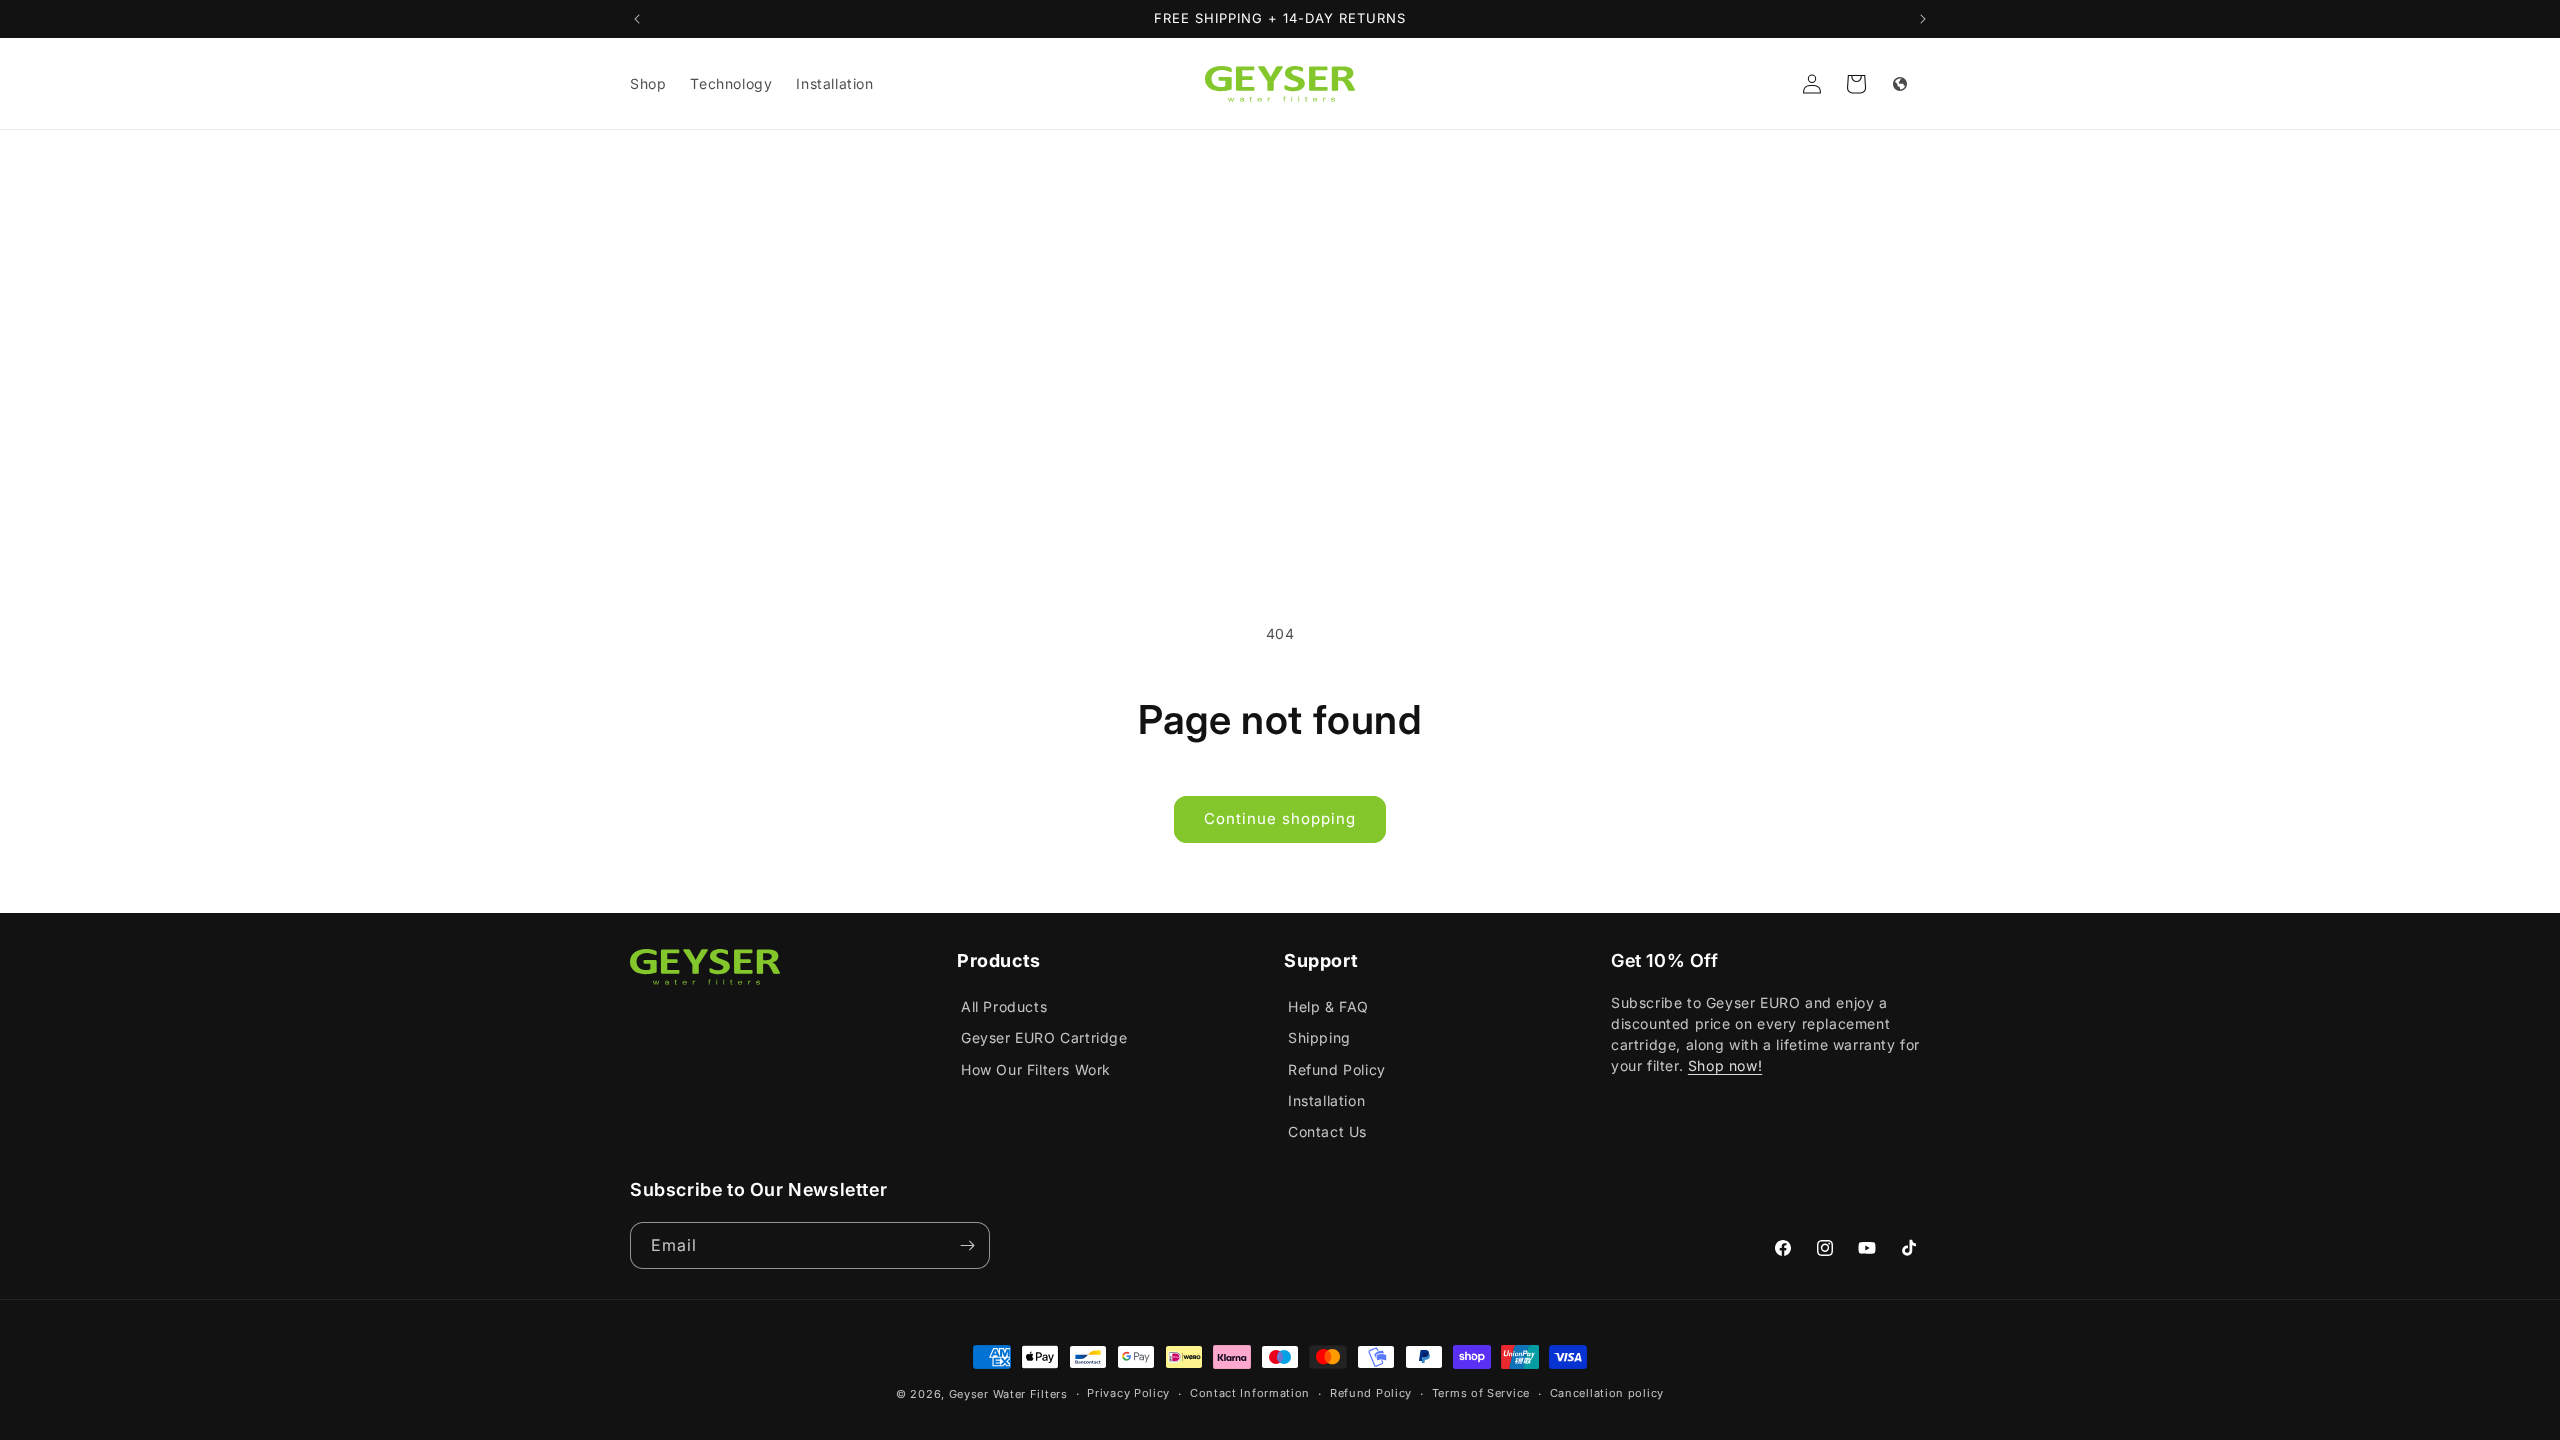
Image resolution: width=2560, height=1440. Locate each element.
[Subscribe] (967, 1245)
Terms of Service (1481, 1393)
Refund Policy (1337, 1069)
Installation (1326, 1100)
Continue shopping (1280, 818)
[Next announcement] (1923, 19)
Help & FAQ (1328, 1006)
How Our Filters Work (1036, 1069)
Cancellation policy (1607, 1393)
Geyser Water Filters (1008, 1394)
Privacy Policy (1128, 1393)
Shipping (1319, 1037)
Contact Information (1250, 1393)
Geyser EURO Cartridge (1044, 1037)
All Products (1004, 1006)
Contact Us (1327, 1131)
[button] (1856, 84)
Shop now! (1725, 1065)
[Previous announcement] (637, 19)
